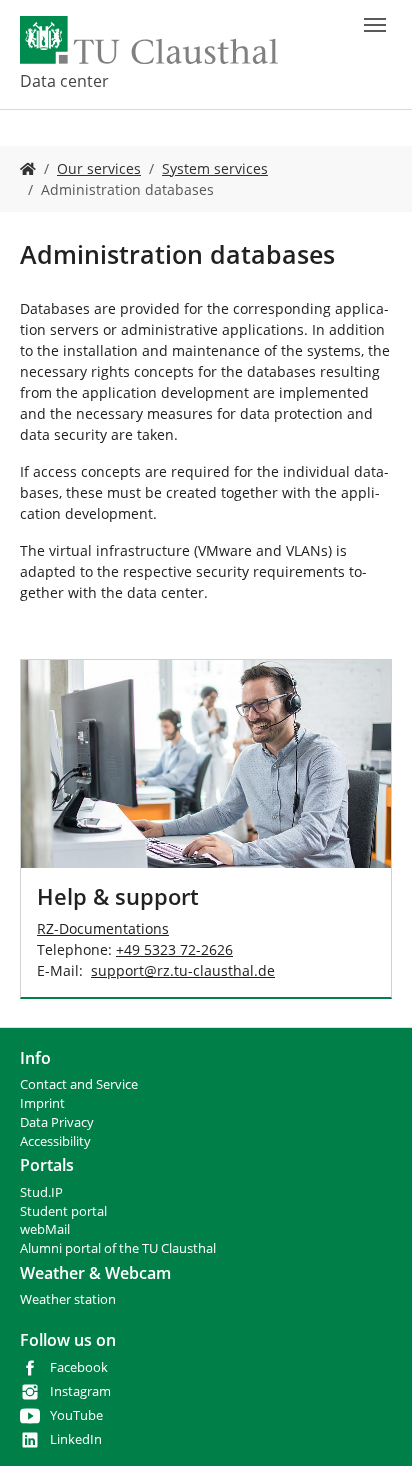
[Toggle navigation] (375, 25)
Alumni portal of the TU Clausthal (118, 1248)
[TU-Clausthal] (149, 40)
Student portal (63, 1211)
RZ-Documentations (103, 928)
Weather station (68, 1299)
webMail (45, 1229)
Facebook (79, 1367)
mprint (44, 1103)
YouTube (76, 1415)
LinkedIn (76, 1439)
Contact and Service (79, 1084)
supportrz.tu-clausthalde (183, 970)
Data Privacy (57, 1122)
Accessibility (55, 1141)
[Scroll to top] (371, 1425)
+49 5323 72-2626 (174, 949)
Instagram (80, 1391)
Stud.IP (41, 1192)
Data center (64, 81)
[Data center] (28, 168)
